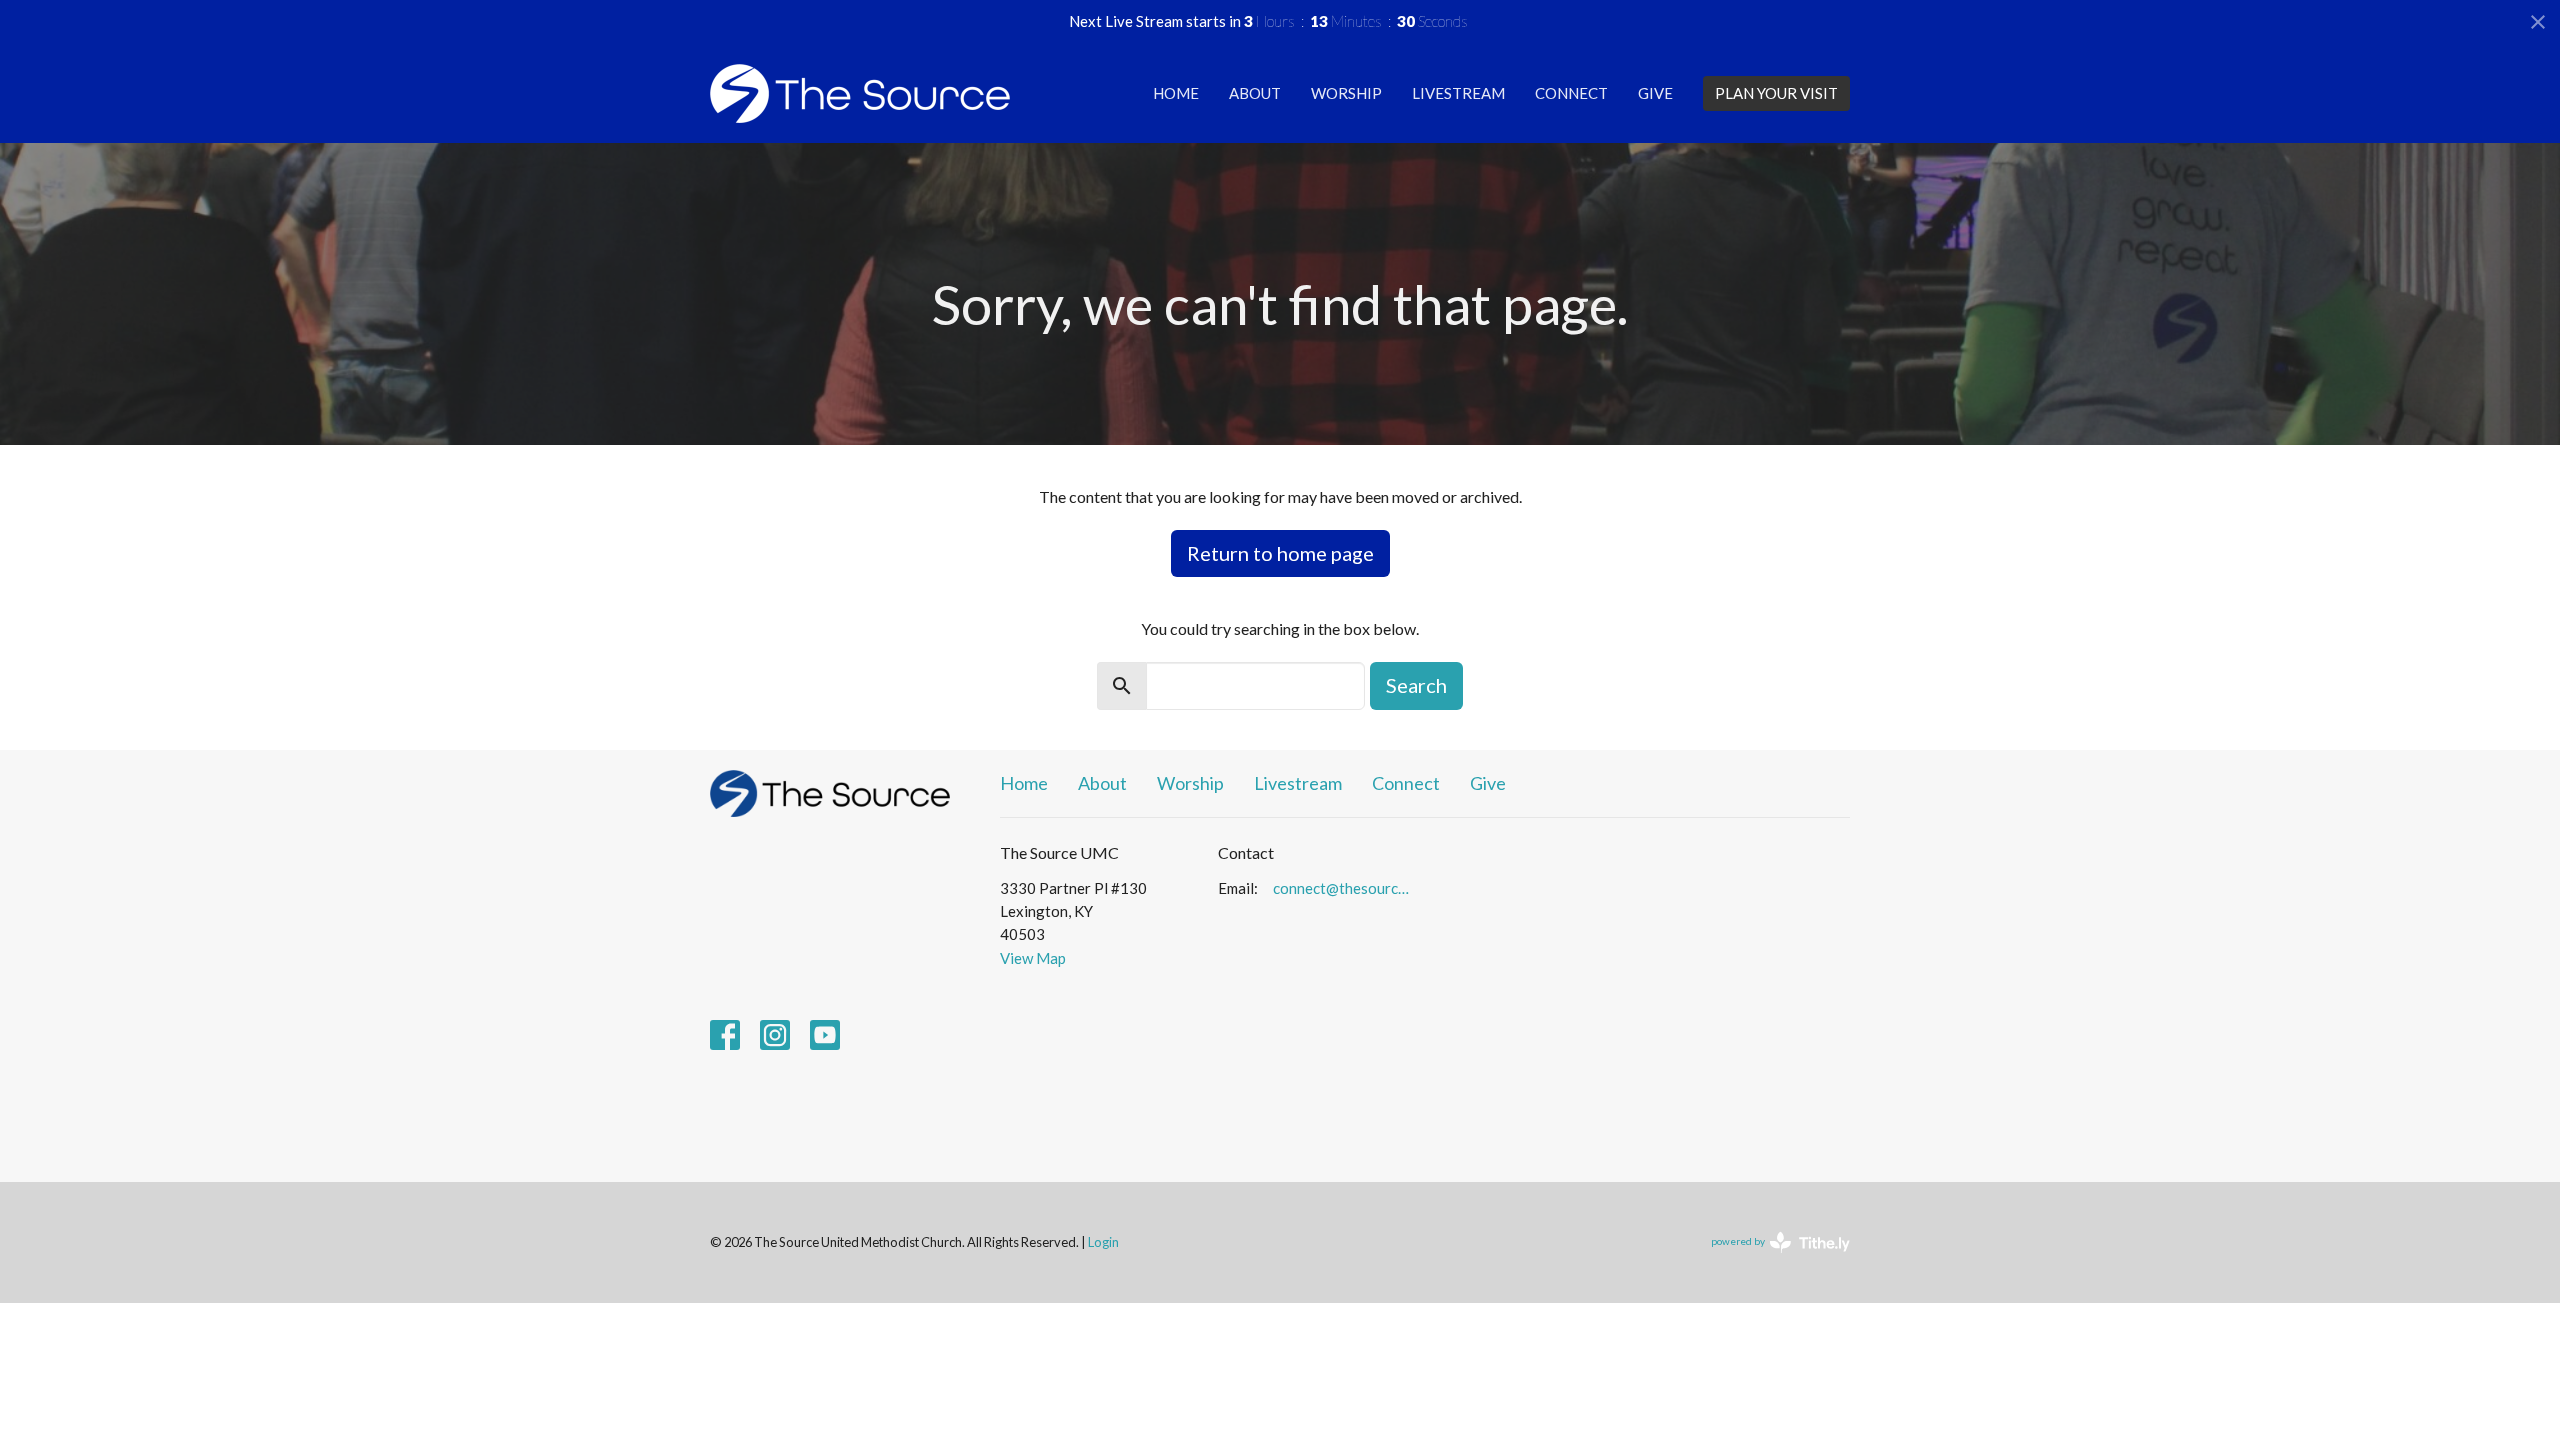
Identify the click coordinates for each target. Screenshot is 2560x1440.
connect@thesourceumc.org (1344, 888)
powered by (1770, 1258)
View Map (1033, 958)
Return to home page (1280, 553)
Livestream (1458, 93)
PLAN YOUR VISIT (1776, 93)
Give (1655, 93)
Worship (1346, 93)
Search (1416, 685)
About (1255, 93)
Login (1103, 1242)
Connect (1571, 93)
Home (1176, 93)
